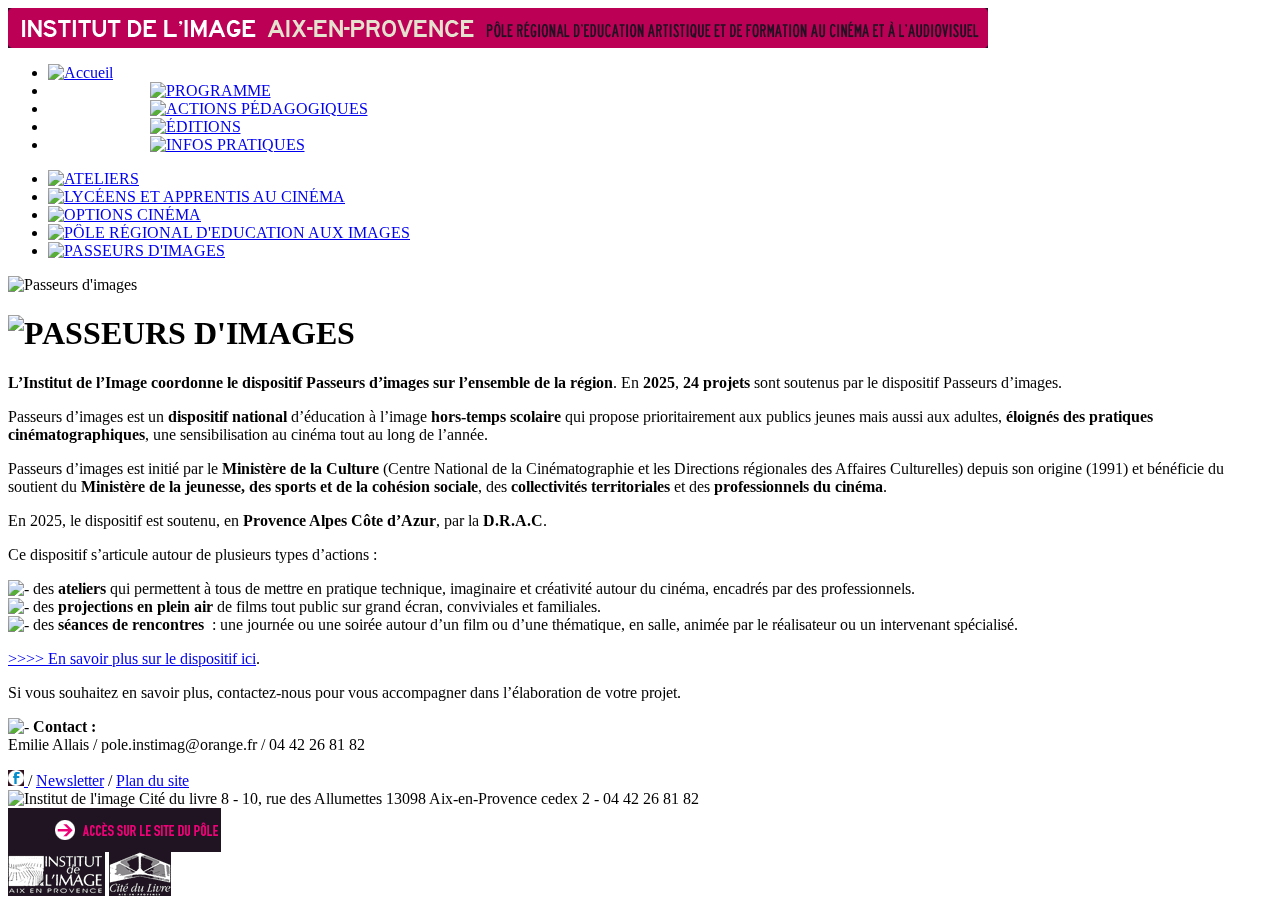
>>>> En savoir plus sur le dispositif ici (132, 658)
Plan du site (152, 780)
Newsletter (70, 780)
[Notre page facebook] (18, 780)
